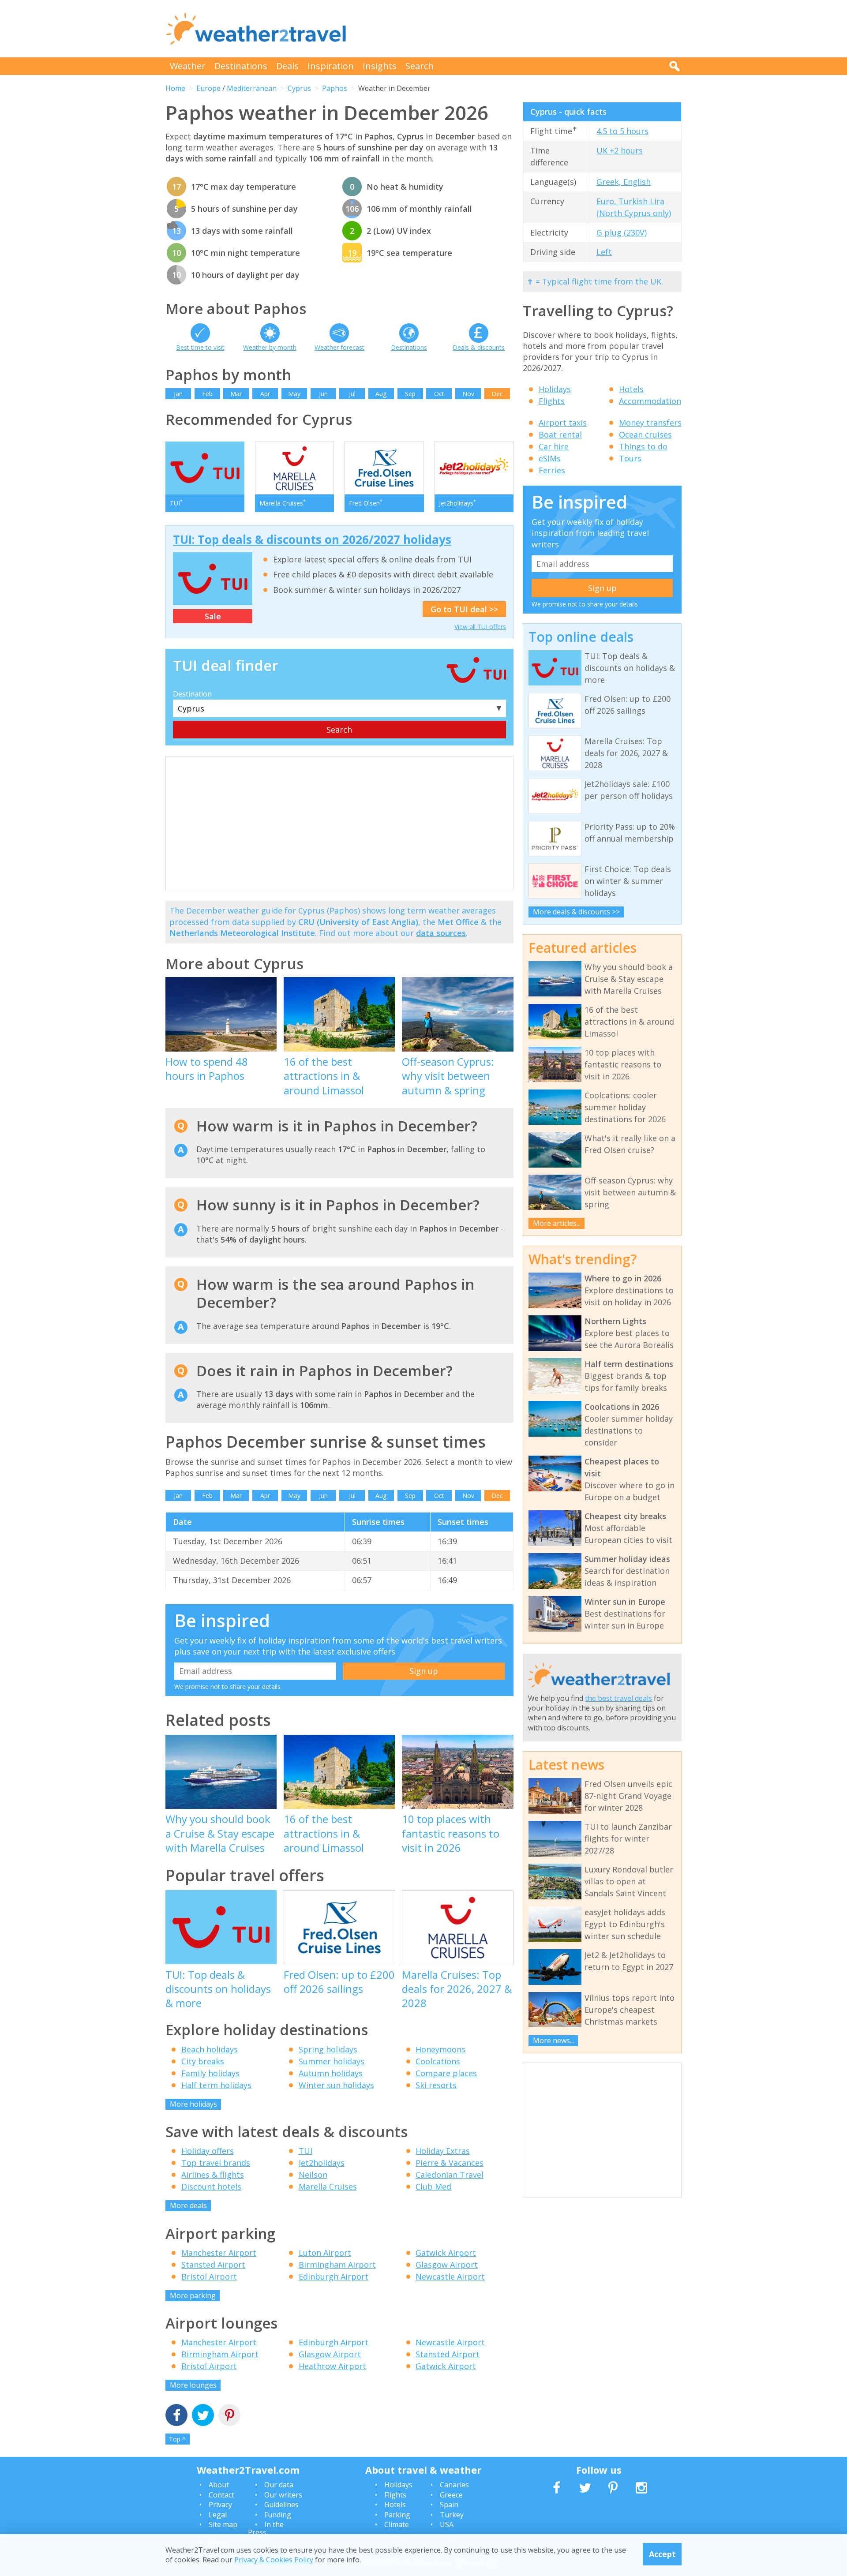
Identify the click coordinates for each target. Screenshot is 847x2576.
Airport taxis (563, 423)
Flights (552, 401)
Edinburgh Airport (334, 2276)
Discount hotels (211, 2187)
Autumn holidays (331, 2073)
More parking (193, 2295)
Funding (278, 2515)
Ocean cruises (645, 434)
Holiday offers (208, 2151)
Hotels (631, 389)
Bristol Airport (209, 2276)
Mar (236, 394)
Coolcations (438, 2061)
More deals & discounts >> (576, 912)
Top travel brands (216, 2163)
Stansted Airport (213, 2265)
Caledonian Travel (450, 2175)
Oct (439, 394)
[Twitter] (203, 2416)
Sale (213, 616)
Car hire (554, 446)
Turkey (452, 2515)
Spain (449, 2505)
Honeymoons (440, 2049)
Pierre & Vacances (450, 2163)
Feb (207, 394)
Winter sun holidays (336, 2085)
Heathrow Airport (332, 2366)
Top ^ (177, 2439)
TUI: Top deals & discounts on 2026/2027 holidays (312, 539)
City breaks (203, 2061)
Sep (410, 394)
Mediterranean (252, 88)
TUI (305, 2151)
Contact (221, 2495)
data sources (441, 933)
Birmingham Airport (337, 2265)
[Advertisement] (521, 29)
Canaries (454, 2485)
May (294, 394)
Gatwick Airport (446, 2253)
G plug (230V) (622, 232)
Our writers (283, 2495)
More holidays (193, 2104)
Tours (630, 458)
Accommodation (650, 401)
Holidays (555, 389)
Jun (323, 394)
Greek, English (624, 182)
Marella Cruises (328, 2187)
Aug (381, 394)
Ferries (552, 470)
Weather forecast (339, 347)
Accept (662, 2554)
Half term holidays (216, 2085)
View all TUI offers (480, 627)
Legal (218, 2515)
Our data (279, 2485)
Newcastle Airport (450, 2276)
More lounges (193, 2385)
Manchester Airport (219, 2253)
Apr (265, 394)
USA (447, 2524)
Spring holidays (328, 2049)
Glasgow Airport (447, 2265)
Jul (352, 394)
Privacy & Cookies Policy (274, 2560)
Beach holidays (210, 2049)
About (219, 2485)
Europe (208, 88)
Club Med (433, 2187)
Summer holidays (332, 2061)
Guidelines (281, 2505)
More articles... (557, 1223)
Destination (192, 694)
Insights (380, 66)
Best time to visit (200, 347)
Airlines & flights (213, 2175)
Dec (497, 394)
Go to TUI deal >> (464, 609)
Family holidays (210, 2073)
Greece (451, 2495)
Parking (397, 2515)
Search (420, 66)
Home (175, 88)
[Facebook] (176, 2416)
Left (604, 252)
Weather (188, 66)
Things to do (643, 446)
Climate (397, 2524)
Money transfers (650, 423)
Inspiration (331, 66)
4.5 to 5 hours (622, 131)
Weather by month (270, 347)
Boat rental (560, 434)
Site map (223, 2524)
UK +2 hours (620, 150)
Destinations (241, 66)
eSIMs (550, 458)
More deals (188, 2205)
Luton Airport (325, 2253)
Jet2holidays (322, 2163)
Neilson (313, 2175)
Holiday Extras (443, 2151)
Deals (287, 66)
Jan (178, 394)
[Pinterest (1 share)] (229, 2416)
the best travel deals (618, 1698)
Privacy (220, 2505)
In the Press (266, 2528)
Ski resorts (436, 2085)
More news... (553, 2041)
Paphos (335, 88)
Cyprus (299, 88)
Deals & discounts (479, 347)
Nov (468, 394)
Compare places (446, 2073)
